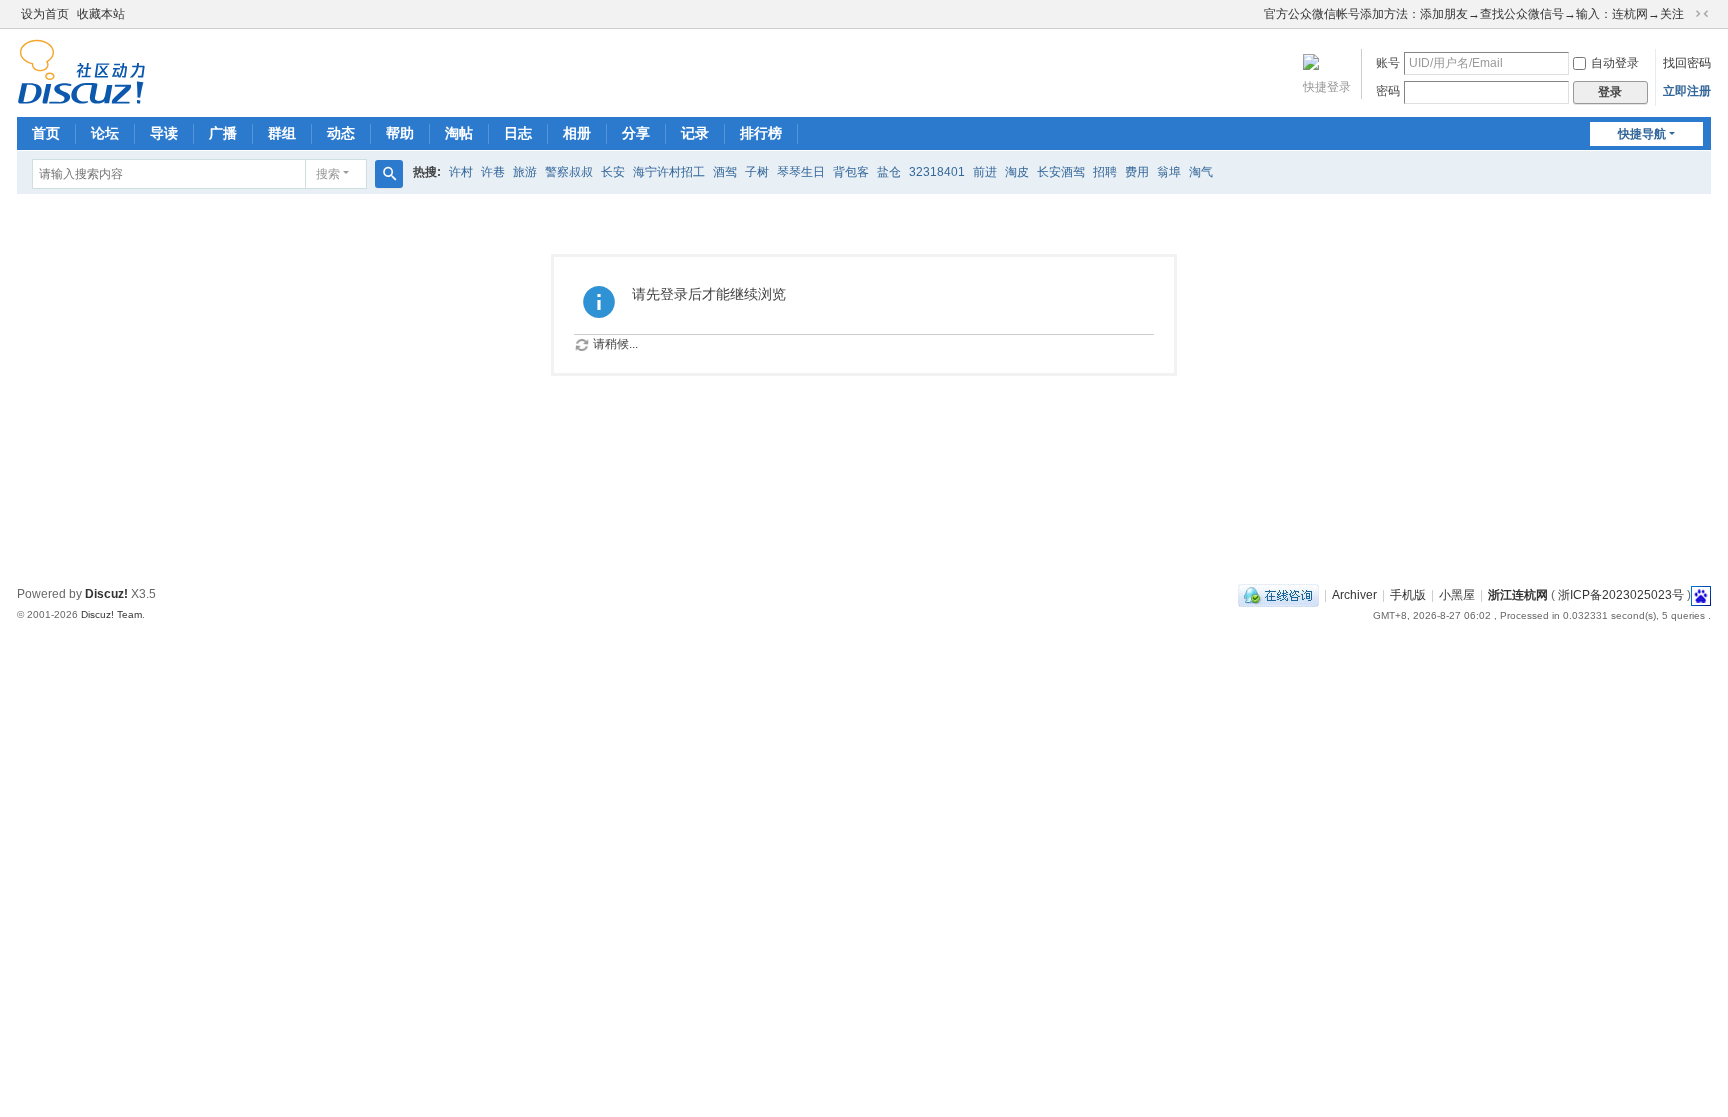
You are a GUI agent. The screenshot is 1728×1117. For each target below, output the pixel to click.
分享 (636, 133)
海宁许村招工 (669, 172)
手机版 (1408, 595)
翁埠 (1169, 172)
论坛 (105, 133)
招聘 (1105, 172)
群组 (282, 133)
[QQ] (1278, 595)
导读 (164, 133)
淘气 (1201, 172)
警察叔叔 (569, 172)
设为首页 (45, 14)
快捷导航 (1642, 134)
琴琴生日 (801, 172)
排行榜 (761, 133)
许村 (461, 172)
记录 (695, 133)
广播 (223, 133)
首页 (46, 133)
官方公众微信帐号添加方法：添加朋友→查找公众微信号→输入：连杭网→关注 (1474, 14)
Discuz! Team (111, 614)
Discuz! (106, 594)
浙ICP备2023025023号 (1621, 595)
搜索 (328, 174)
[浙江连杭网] (81, 96)
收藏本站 (101, 14)
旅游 (525, 172)
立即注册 (1687, 91)
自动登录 (1615, 63)
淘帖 (459, 133)
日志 (518, 133)
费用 (1137, 172)
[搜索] (389, 174)
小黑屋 (1457, 595)
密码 (1388, 91)
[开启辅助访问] (1255, 14)
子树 (757, 172)
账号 (1388, 63)
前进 (985, 172)
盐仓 (889, 172)
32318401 (937, 172)
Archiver (1354, 595)
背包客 (851, 172)
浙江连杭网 (1518, 595)
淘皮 (1017, 172)
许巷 (493, 172)
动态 (341, 133)
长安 (613, 172)
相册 (577, 133)
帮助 (400, 133)
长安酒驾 (1061, 172)
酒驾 (725, 172)
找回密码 (1687, 63)
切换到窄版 (1702, 14)
